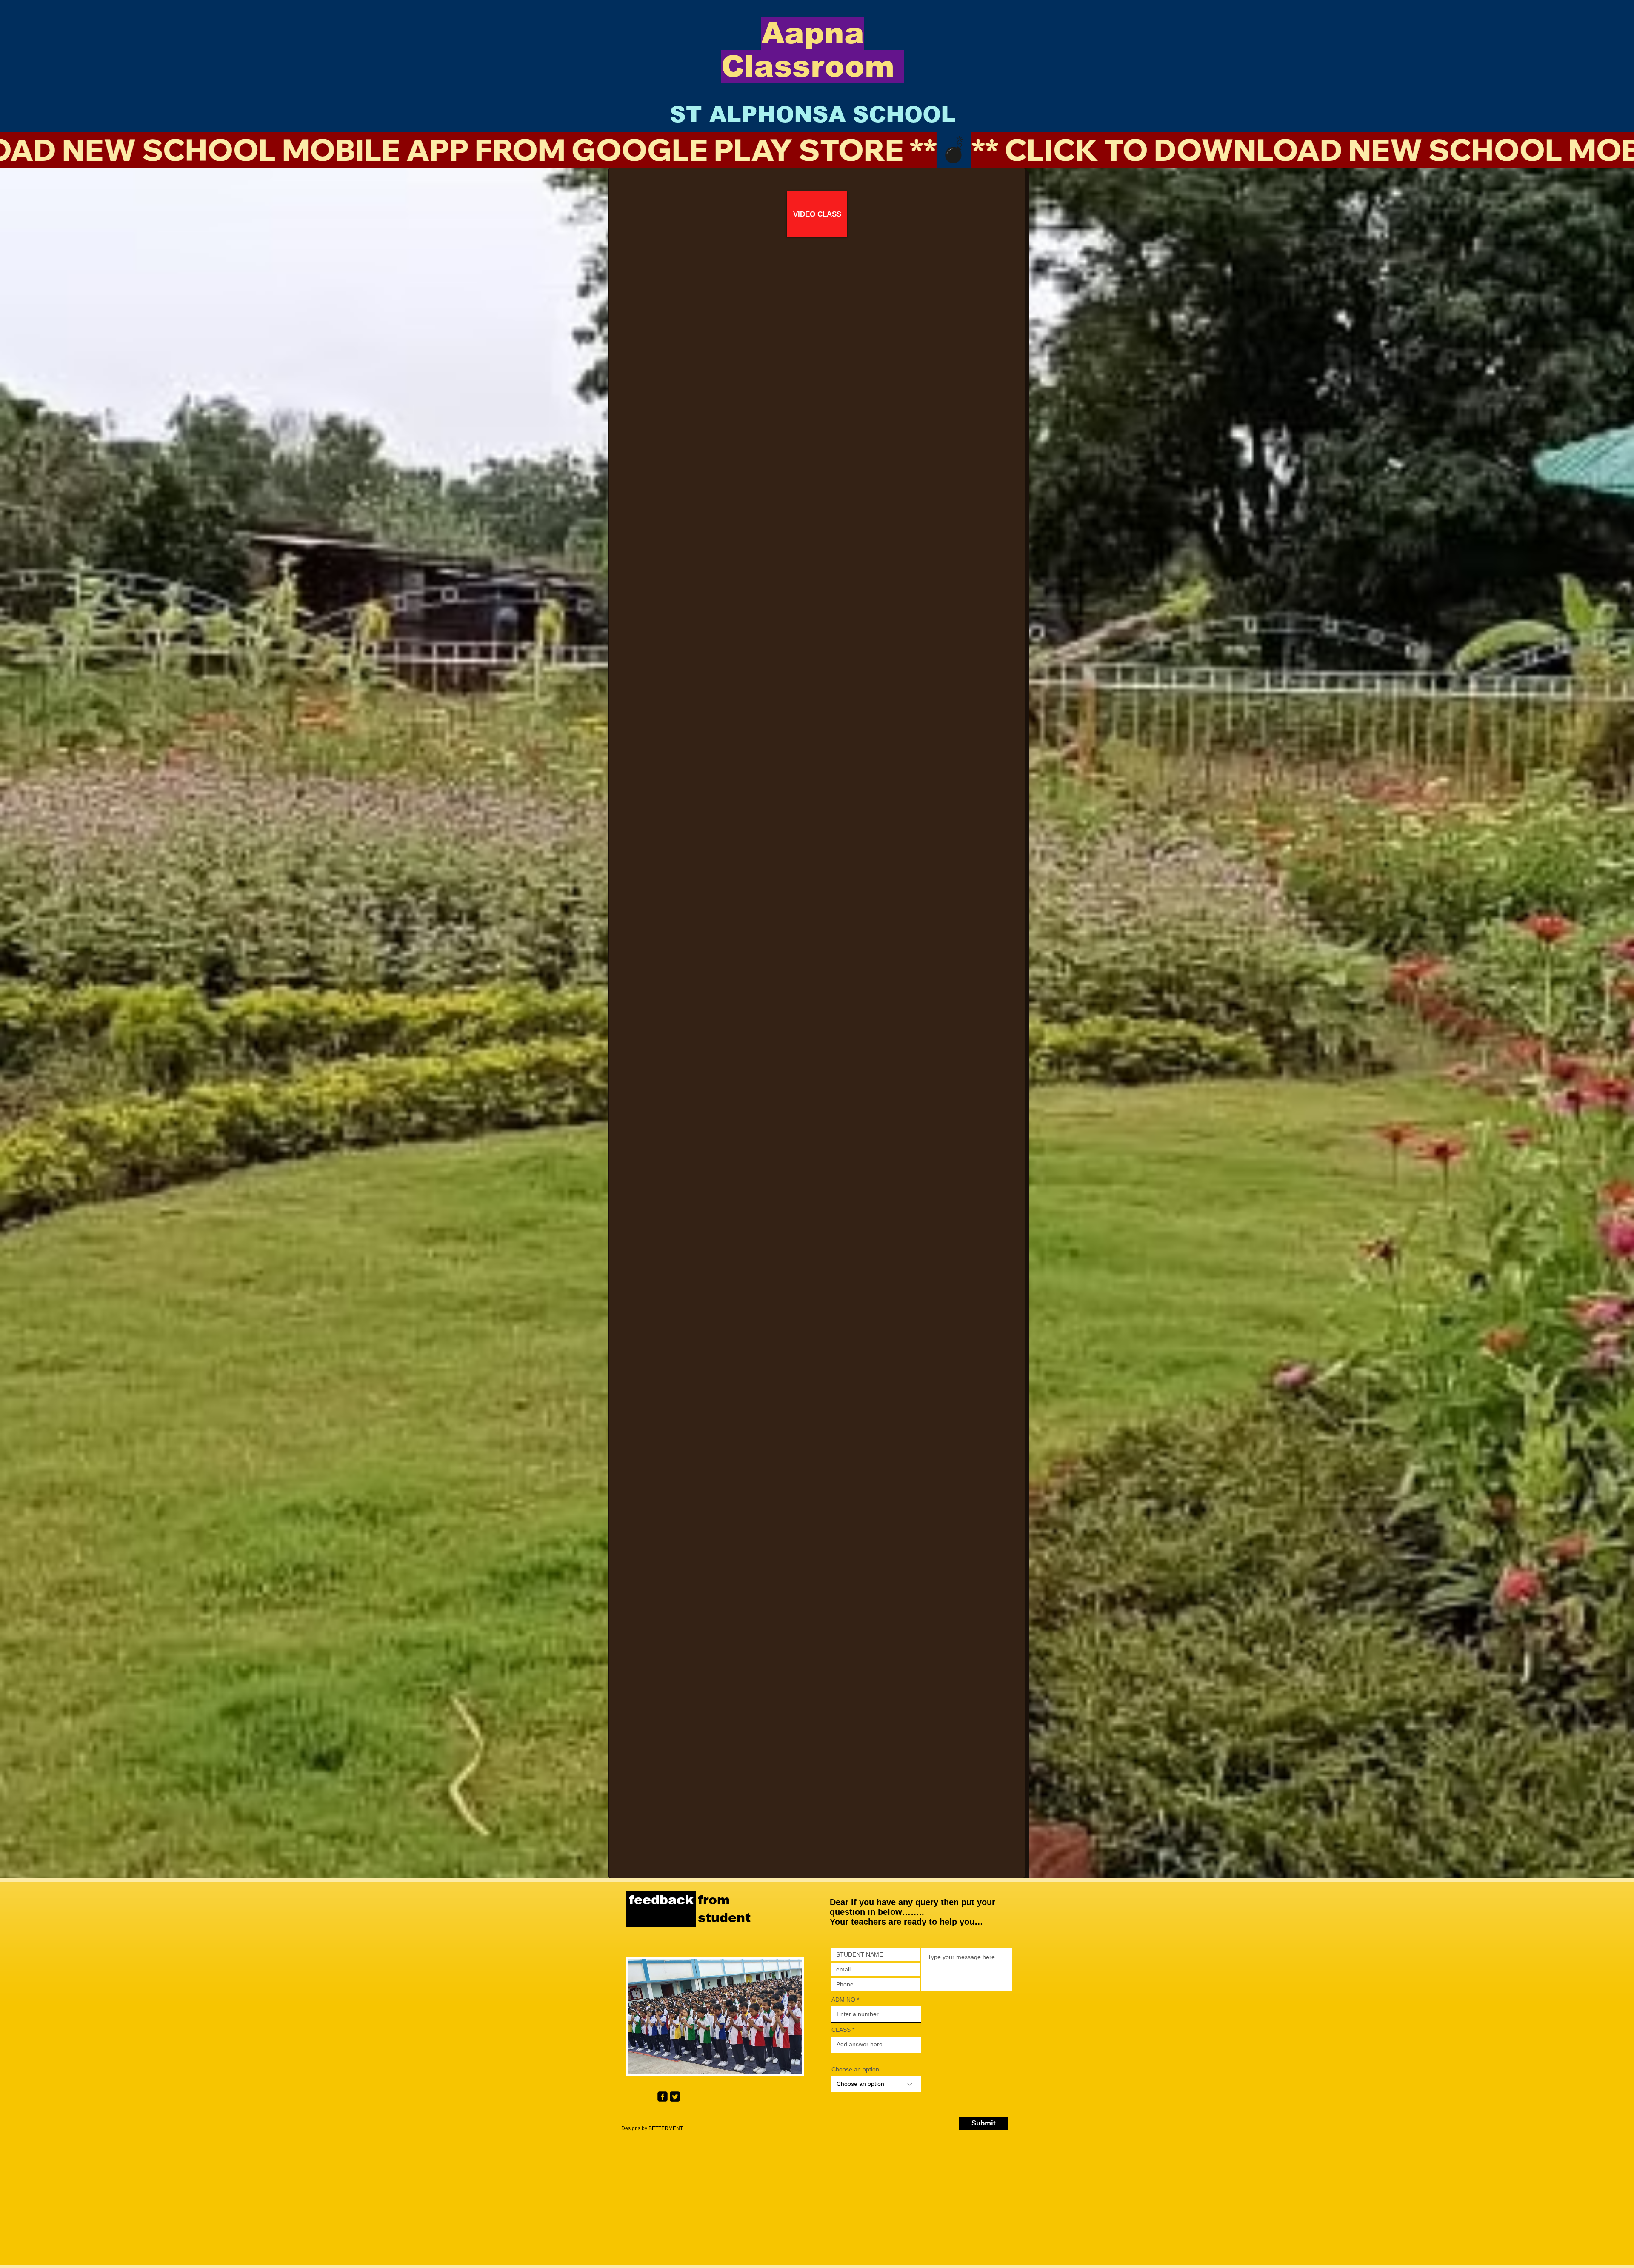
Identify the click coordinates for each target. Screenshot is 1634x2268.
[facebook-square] (663, 2097)
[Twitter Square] (675, 2097)
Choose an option (855, 2069)
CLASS (842, 2030)
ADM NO (843, 2000)
